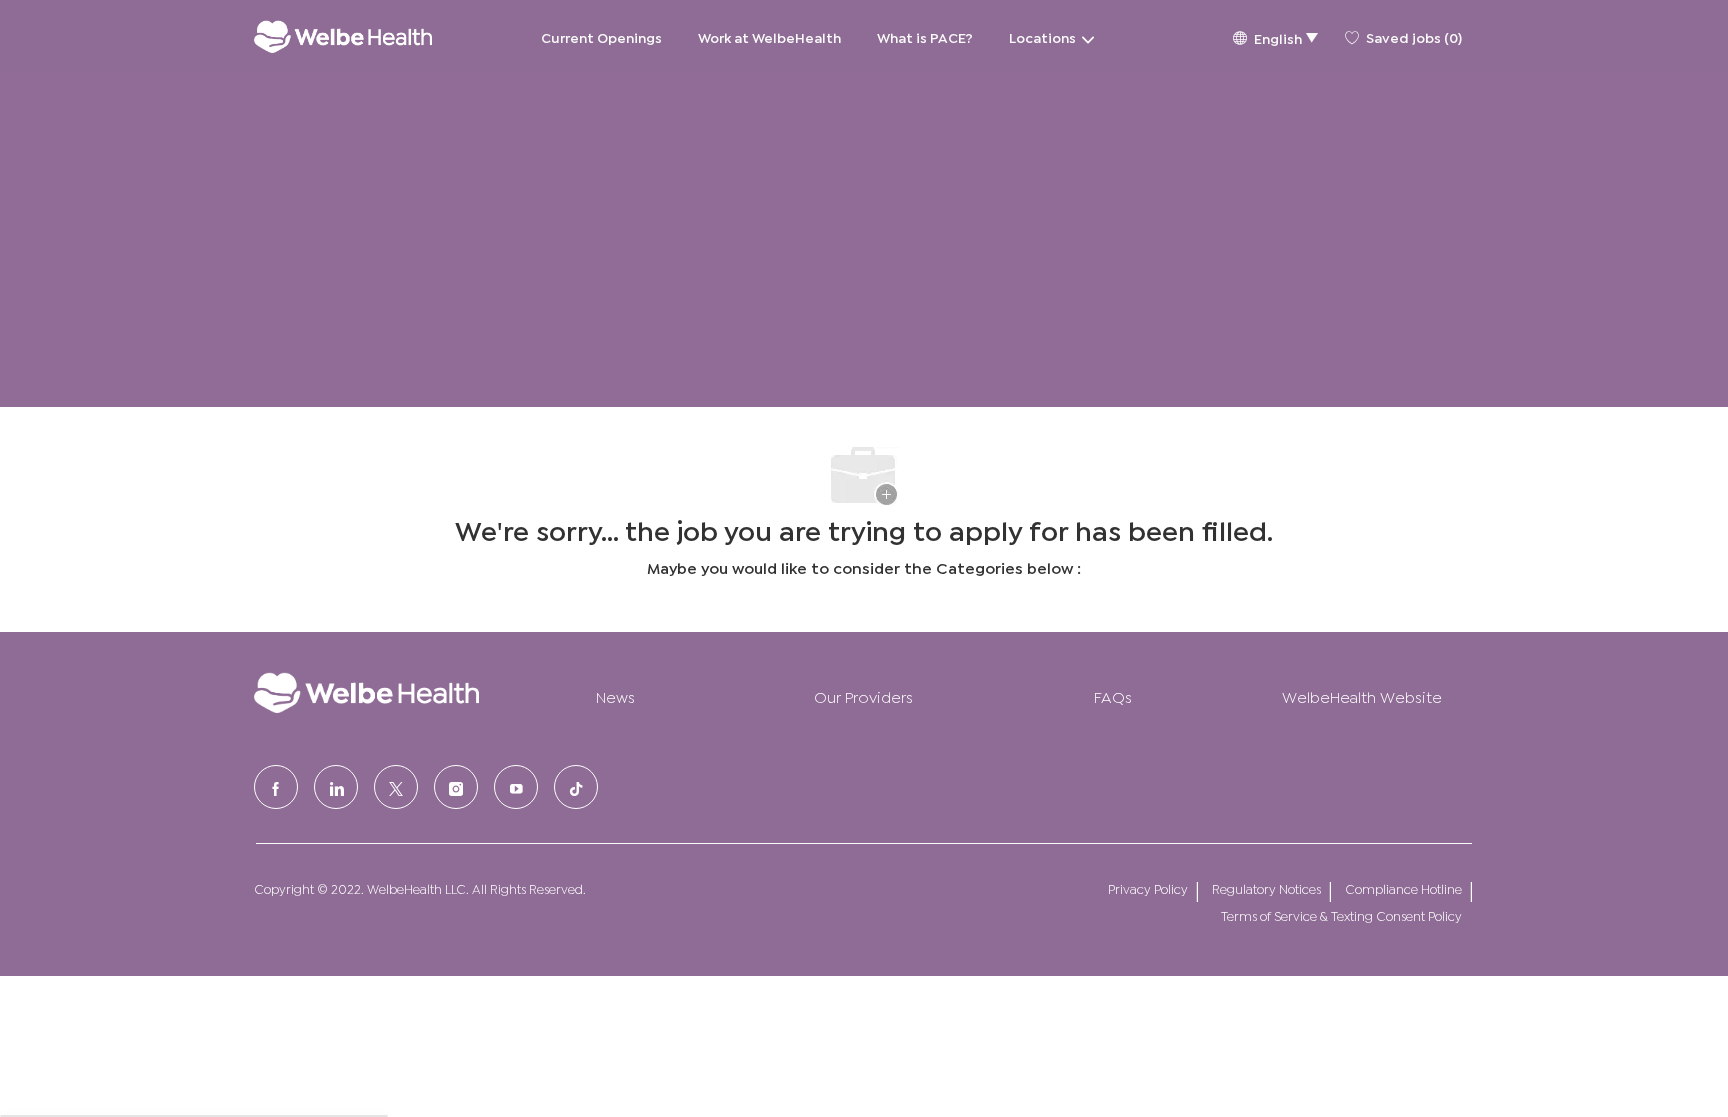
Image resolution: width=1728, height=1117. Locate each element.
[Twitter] (396, 787)
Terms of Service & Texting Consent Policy (1341, 915)
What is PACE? (925, 36)
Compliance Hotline (1403, 888)
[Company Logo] (343, 36)
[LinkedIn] (336, 787)
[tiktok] (576, 787)
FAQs (1113, 695)
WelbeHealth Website (1362, 695)
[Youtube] (516, 787)
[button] (1275, 36)
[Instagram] (456, 787)
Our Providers (863, 695)
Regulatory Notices (1266, 888)
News (615, 695)
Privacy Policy (1148, 888)
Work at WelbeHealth (769, 36)
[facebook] (276, 787)
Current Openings (601, 36)
